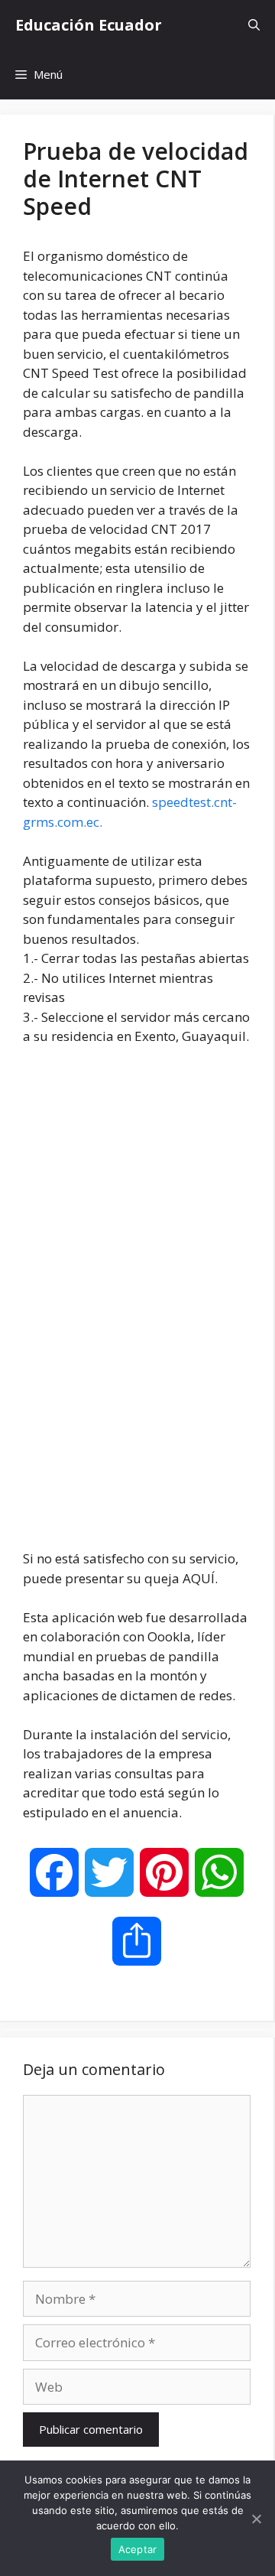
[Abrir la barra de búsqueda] (254, 25)
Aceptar (138, 2549)
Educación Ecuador (89, 25)
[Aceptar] (256, 2519)
